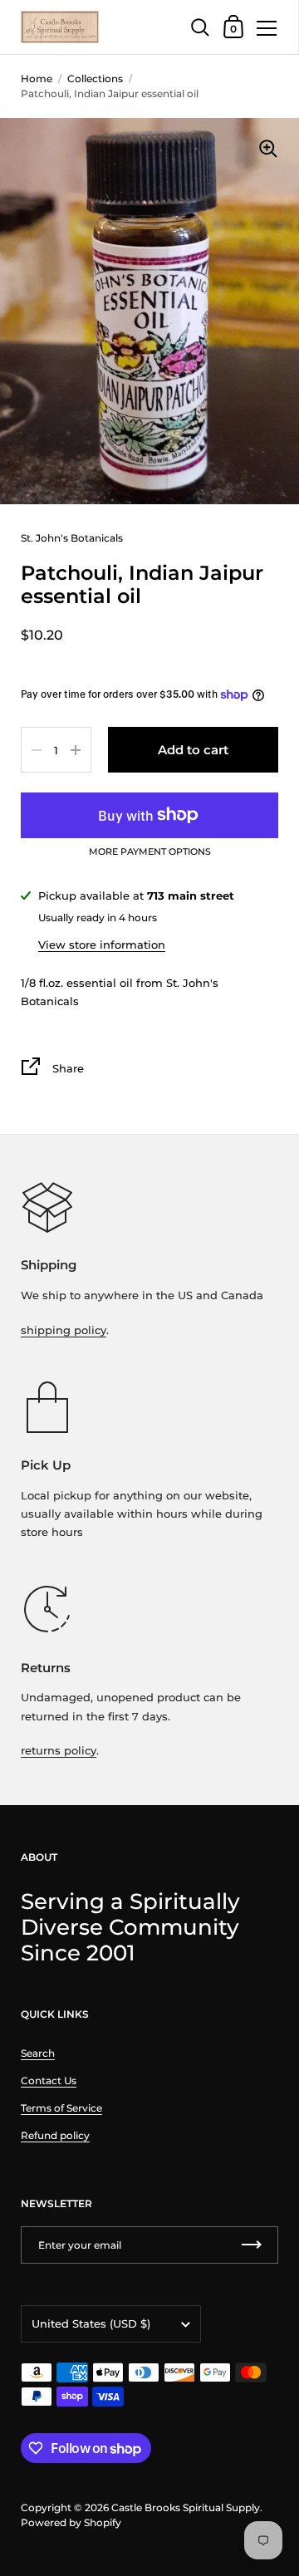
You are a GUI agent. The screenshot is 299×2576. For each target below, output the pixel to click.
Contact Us (49, 2080)
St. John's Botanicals (72, 538)
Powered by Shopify (71, 2522)
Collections (95, 79)
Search (38, 2053)
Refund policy (55, 2135)
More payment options (150, 852)
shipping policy (64, 1330)
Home (37, 79)
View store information (102, 945)
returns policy (59, 1750)
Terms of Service (61, 2108)
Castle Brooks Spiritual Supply (186, 2507)
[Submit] (252, 2245)
